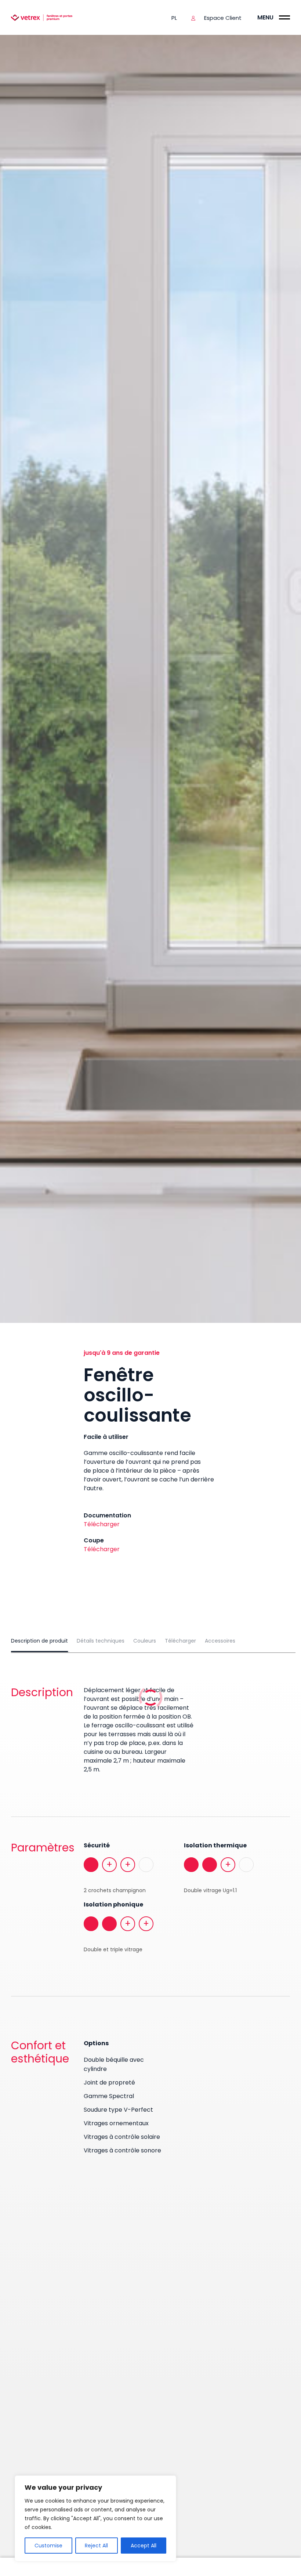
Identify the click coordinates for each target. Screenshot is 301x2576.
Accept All (144, 2546)
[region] (95, 2518)
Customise (48, 2546)
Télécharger (102, 1524)
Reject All (96, 2546)
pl (174, 18)
